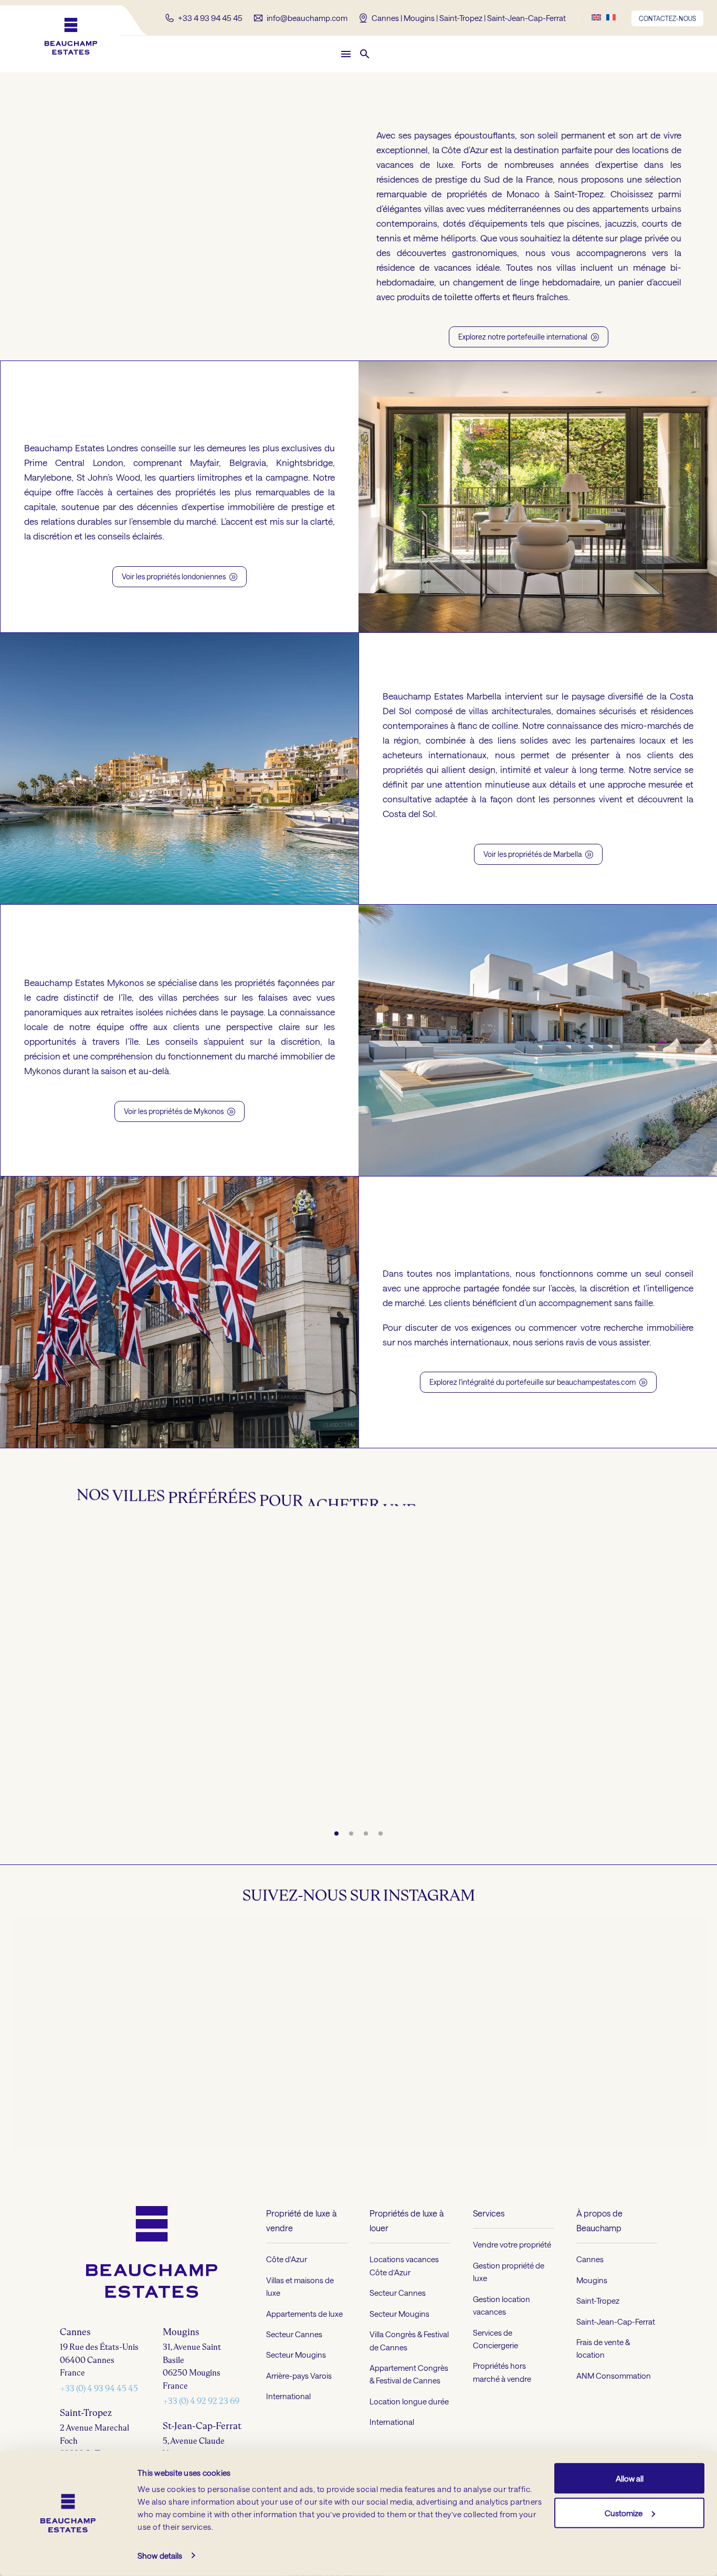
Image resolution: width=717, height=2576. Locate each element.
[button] (365, 54)
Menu (346, 54)
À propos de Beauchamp (599, 2298)
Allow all (630, 2478)
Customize (624, 2513)
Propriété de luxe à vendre (301, 2298)
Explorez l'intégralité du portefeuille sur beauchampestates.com (538, 1382)
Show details (160, 2556)
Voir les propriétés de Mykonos (180, 1111)
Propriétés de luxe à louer (407, 2298)
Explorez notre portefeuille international (529, 337)
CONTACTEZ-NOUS (667, 18)
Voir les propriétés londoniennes (180, 576)
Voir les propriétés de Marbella (538, 854)
